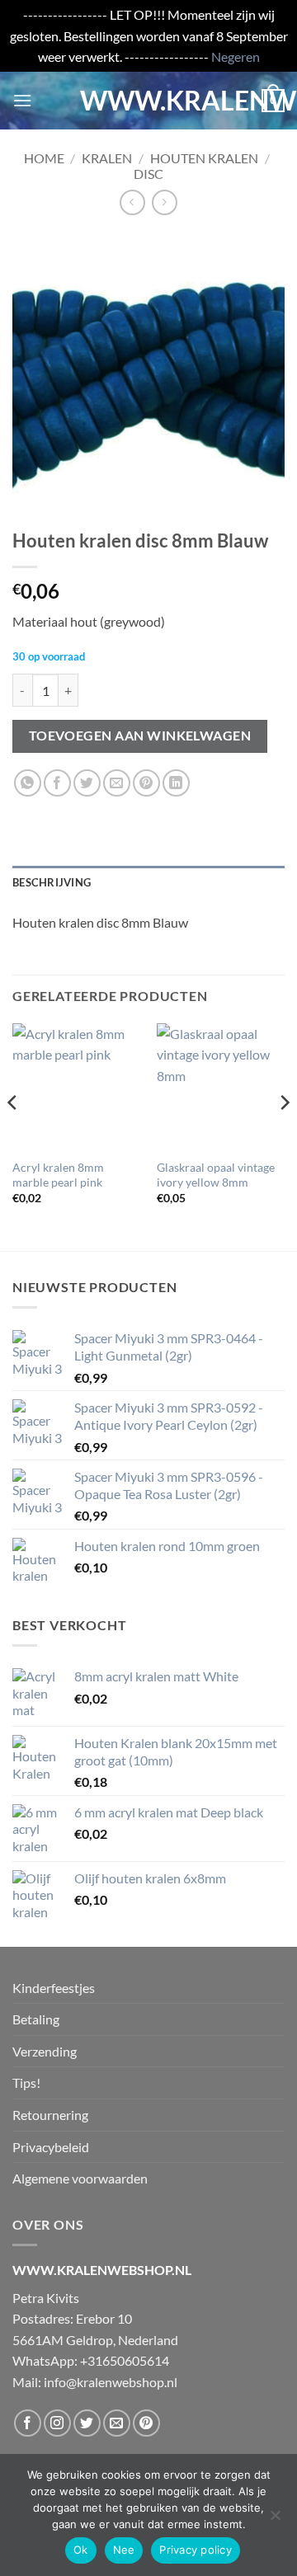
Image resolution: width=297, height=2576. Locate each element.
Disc (148, 174)
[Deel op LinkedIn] (176, 783)
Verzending (45, 2051)
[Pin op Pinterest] (146, 783)
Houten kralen (204, 158)
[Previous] (13, 1135)
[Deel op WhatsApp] (28, 783)
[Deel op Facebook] (57, 783)
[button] (22, 100)
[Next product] (132, 202)
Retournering (50, 2115)
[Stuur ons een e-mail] (117, 2423)
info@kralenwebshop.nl (111, 2382)
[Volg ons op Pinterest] (146, 2423)
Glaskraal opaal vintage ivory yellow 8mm (216, 1175)
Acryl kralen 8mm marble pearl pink (58, 1175)
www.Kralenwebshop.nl (148, 101)
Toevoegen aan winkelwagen (140, 736)
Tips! (26, 2082)
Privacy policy (196, 2550)
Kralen (107, 158)
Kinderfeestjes (54, 1988)
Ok (81, 2550)
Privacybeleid (51, 2147)
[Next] (284, 1135)
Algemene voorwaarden (80, 2178)
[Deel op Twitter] (87, 783)
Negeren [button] (236, 56)
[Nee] (275, 2520)
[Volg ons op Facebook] (28, 2423)
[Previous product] (165, 202)
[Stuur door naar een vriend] (117, 783)
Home (44, 158)
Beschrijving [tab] (52, 882)
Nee (124, 2550)
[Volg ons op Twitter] (87, 2423)
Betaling (36, 2019)
